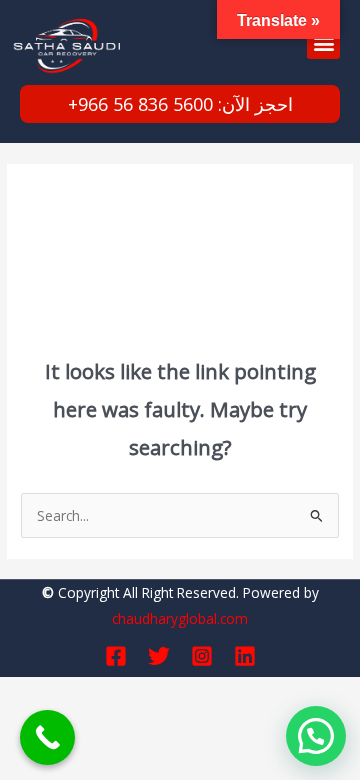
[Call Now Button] (47, 737)
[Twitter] (159, 656)
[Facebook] (116, 656)
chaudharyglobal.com (180, 618)
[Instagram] (202, 656)
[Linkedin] (245, 656)
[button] (323, 42)
